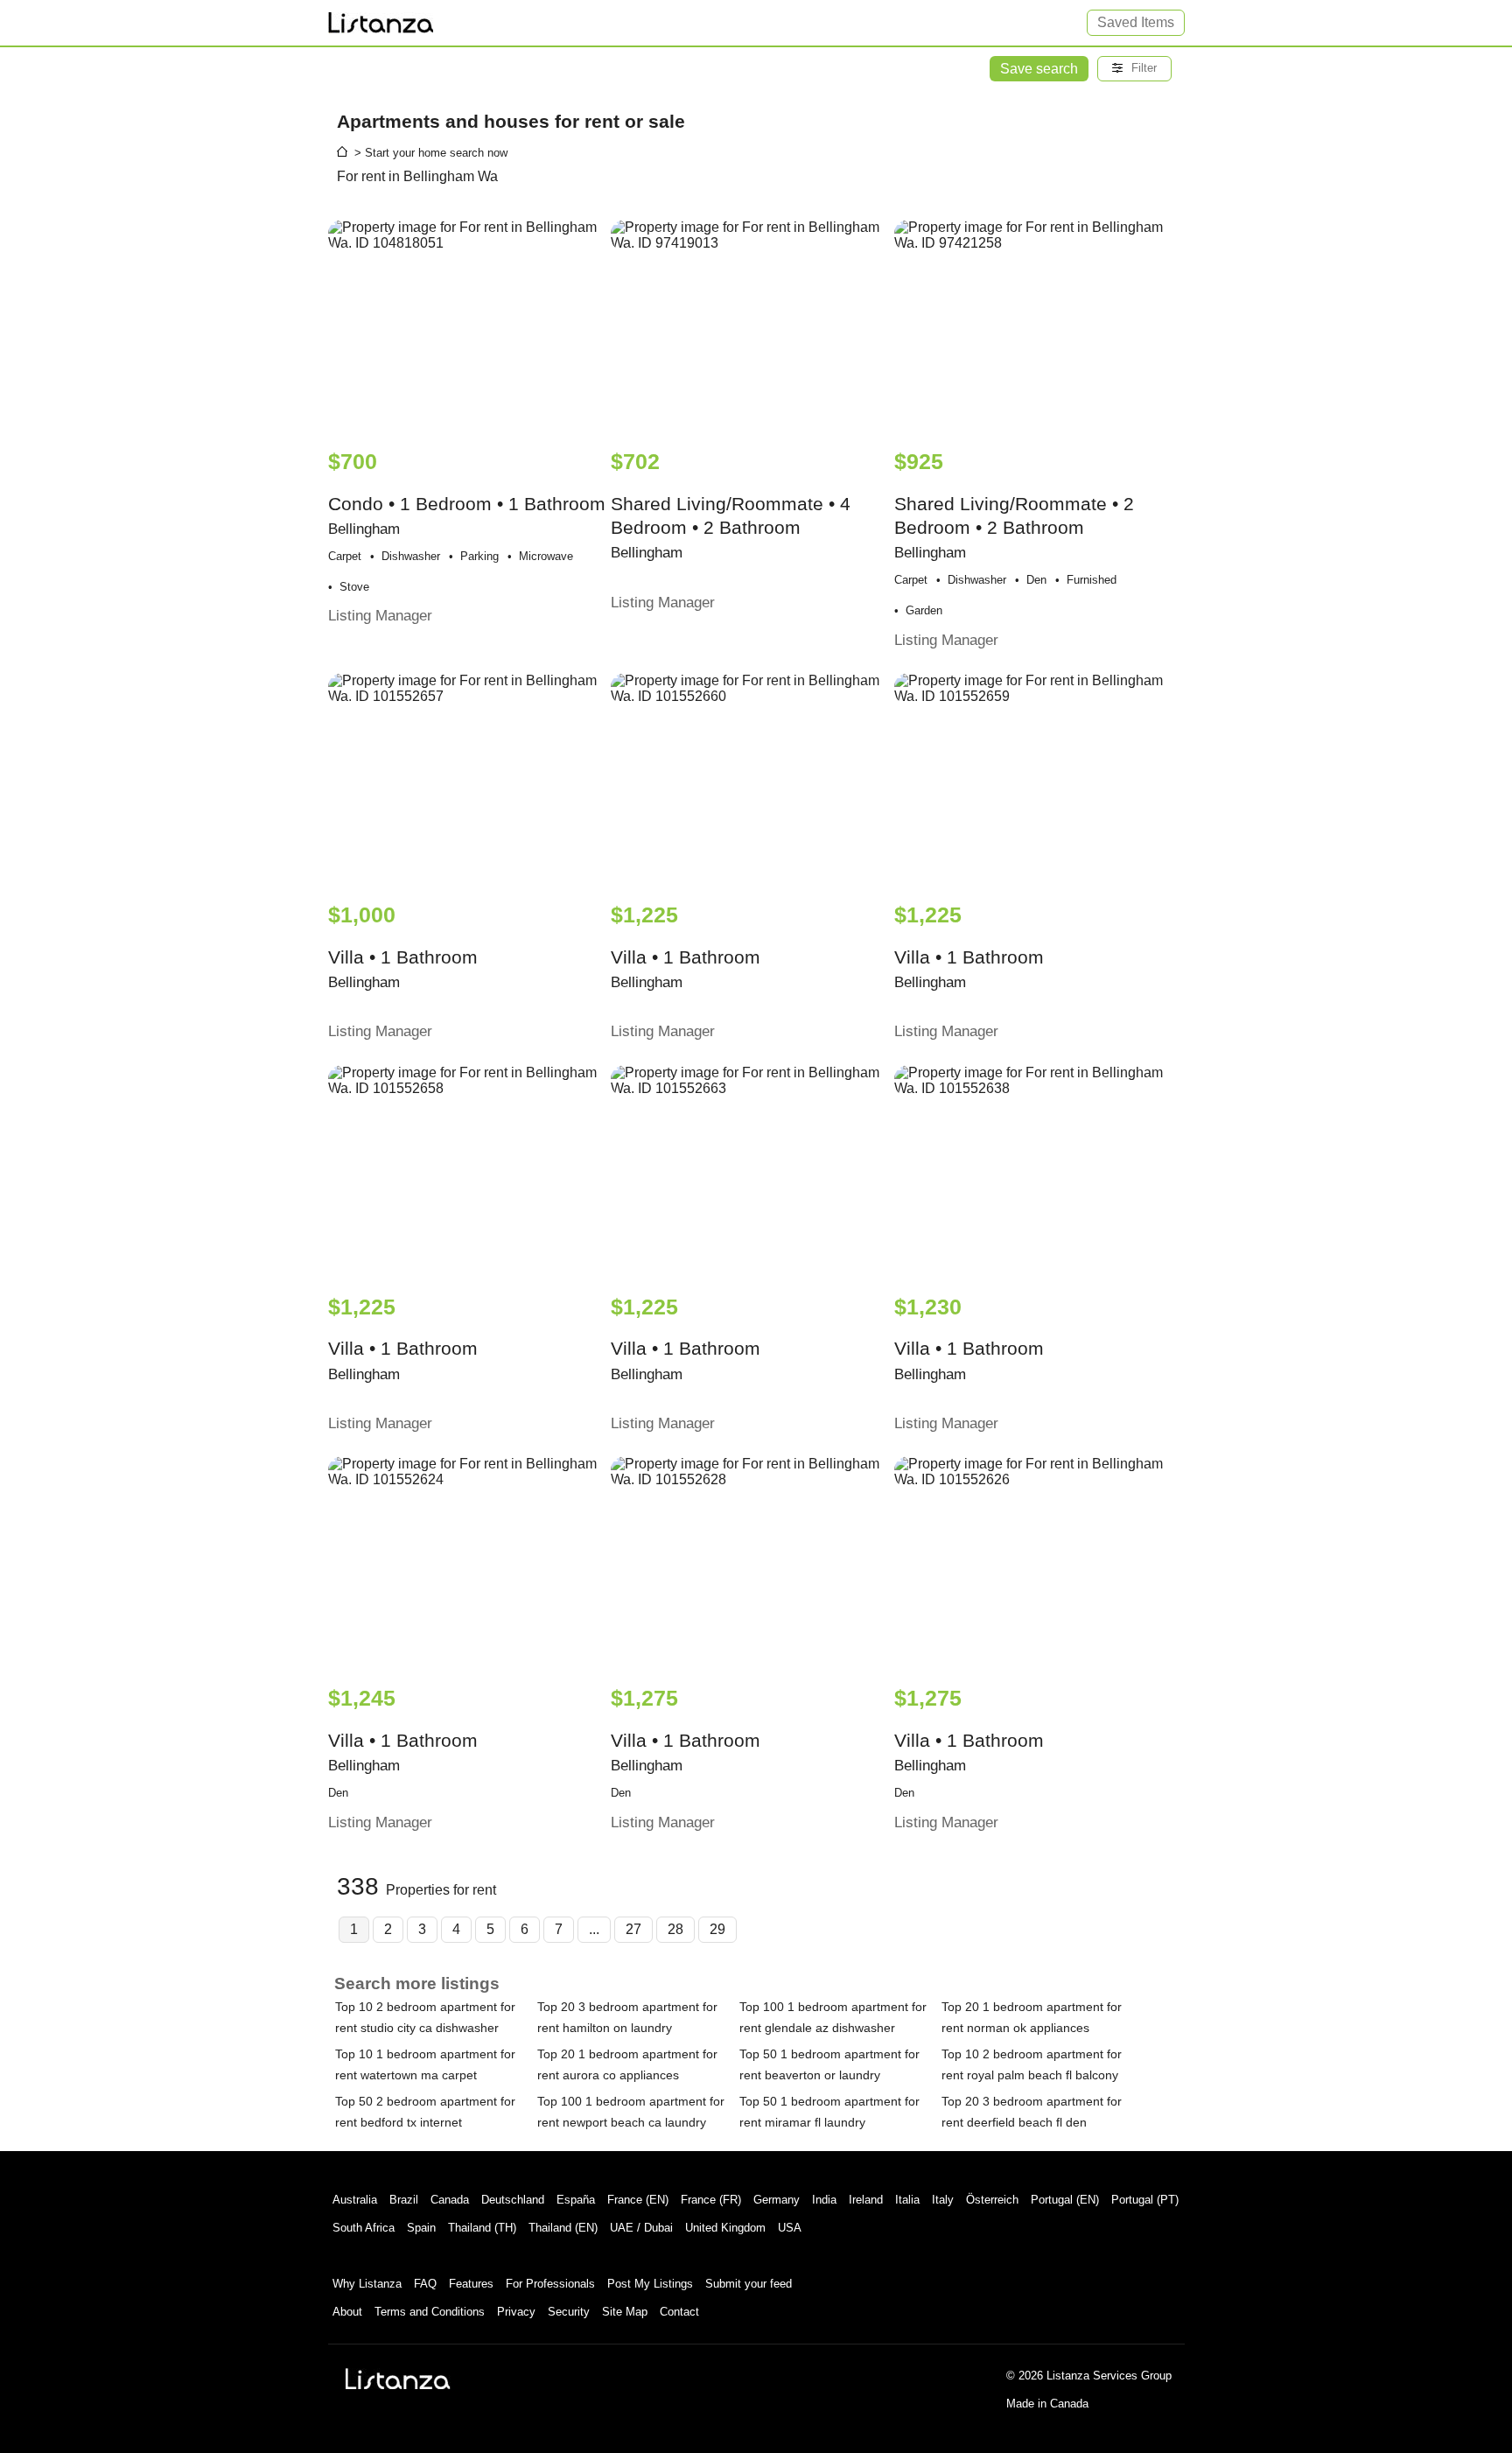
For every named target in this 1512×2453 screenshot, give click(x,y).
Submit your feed (749, 2284)
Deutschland (513, 2200)
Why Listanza (367, 2284)
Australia (355, 2200)
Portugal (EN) (1065, 2200)
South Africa (364, 2228)
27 (633, 1929)
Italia (907, 2200)
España (576, 2200)
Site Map (625, 2312)
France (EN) (638, 2200)
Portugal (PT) (1145, 2200)
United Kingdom (725, 2228)
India (824, 2200)
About (347, 2312)
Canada (450, 2200)
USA (790, 2228)
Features (471, 2284)
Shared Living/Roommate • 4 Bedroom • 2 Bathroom (731, 530)
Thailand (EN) (563, 2228)
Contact (679, 2312)
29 (717, 1929)
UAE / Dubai (641, 2228)
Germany (777, 2200)
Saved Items (1136, 22)
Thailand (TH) (482, 2228)
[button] (1134, 69)
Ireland (866, 2200)
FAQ (425, 2284)
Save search (1039, 69)
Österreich (992, 2200)
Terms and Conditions (430, 2312)
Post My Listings (650, 2284)
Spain (421, 2228)
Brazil (404, 2200)
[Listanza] (398, 2379)
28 (675, 1929)
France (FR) (711, 2200)
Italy (943, 2200)
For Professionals (550, 2284)
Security (569, 2312)
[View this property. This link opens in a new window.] (468, 326)
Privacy (516, 2312)
